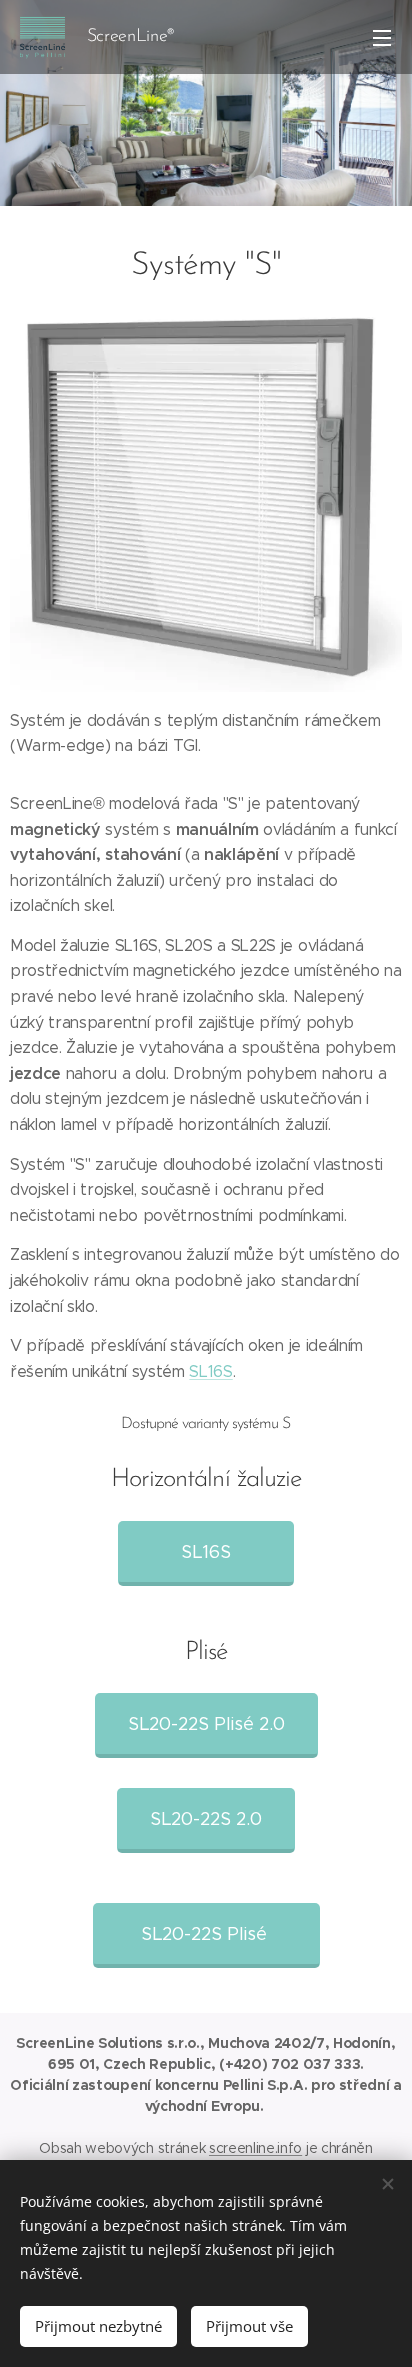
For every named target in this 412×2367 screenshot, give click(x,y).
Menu (382, 37)
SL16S (210, 1371)
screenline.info (255, 2148)
